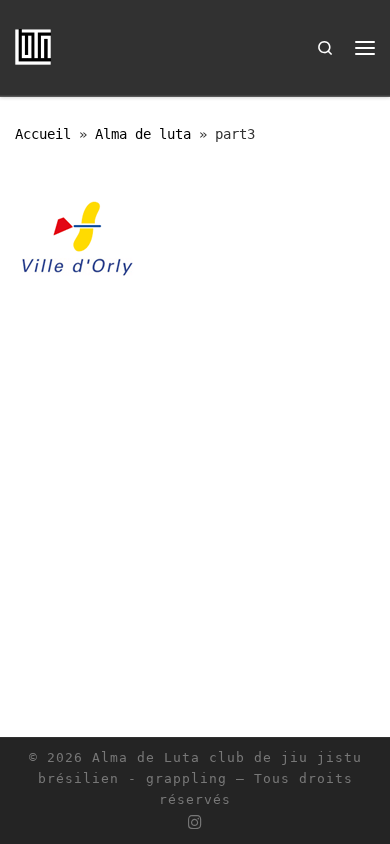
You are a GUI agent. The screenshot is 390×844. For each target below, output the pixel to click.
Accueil (43, 134)
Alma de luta (143, 134)
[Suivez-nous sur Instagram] (195, 823)
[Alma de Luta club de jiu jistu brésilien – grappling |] (33, 45)
